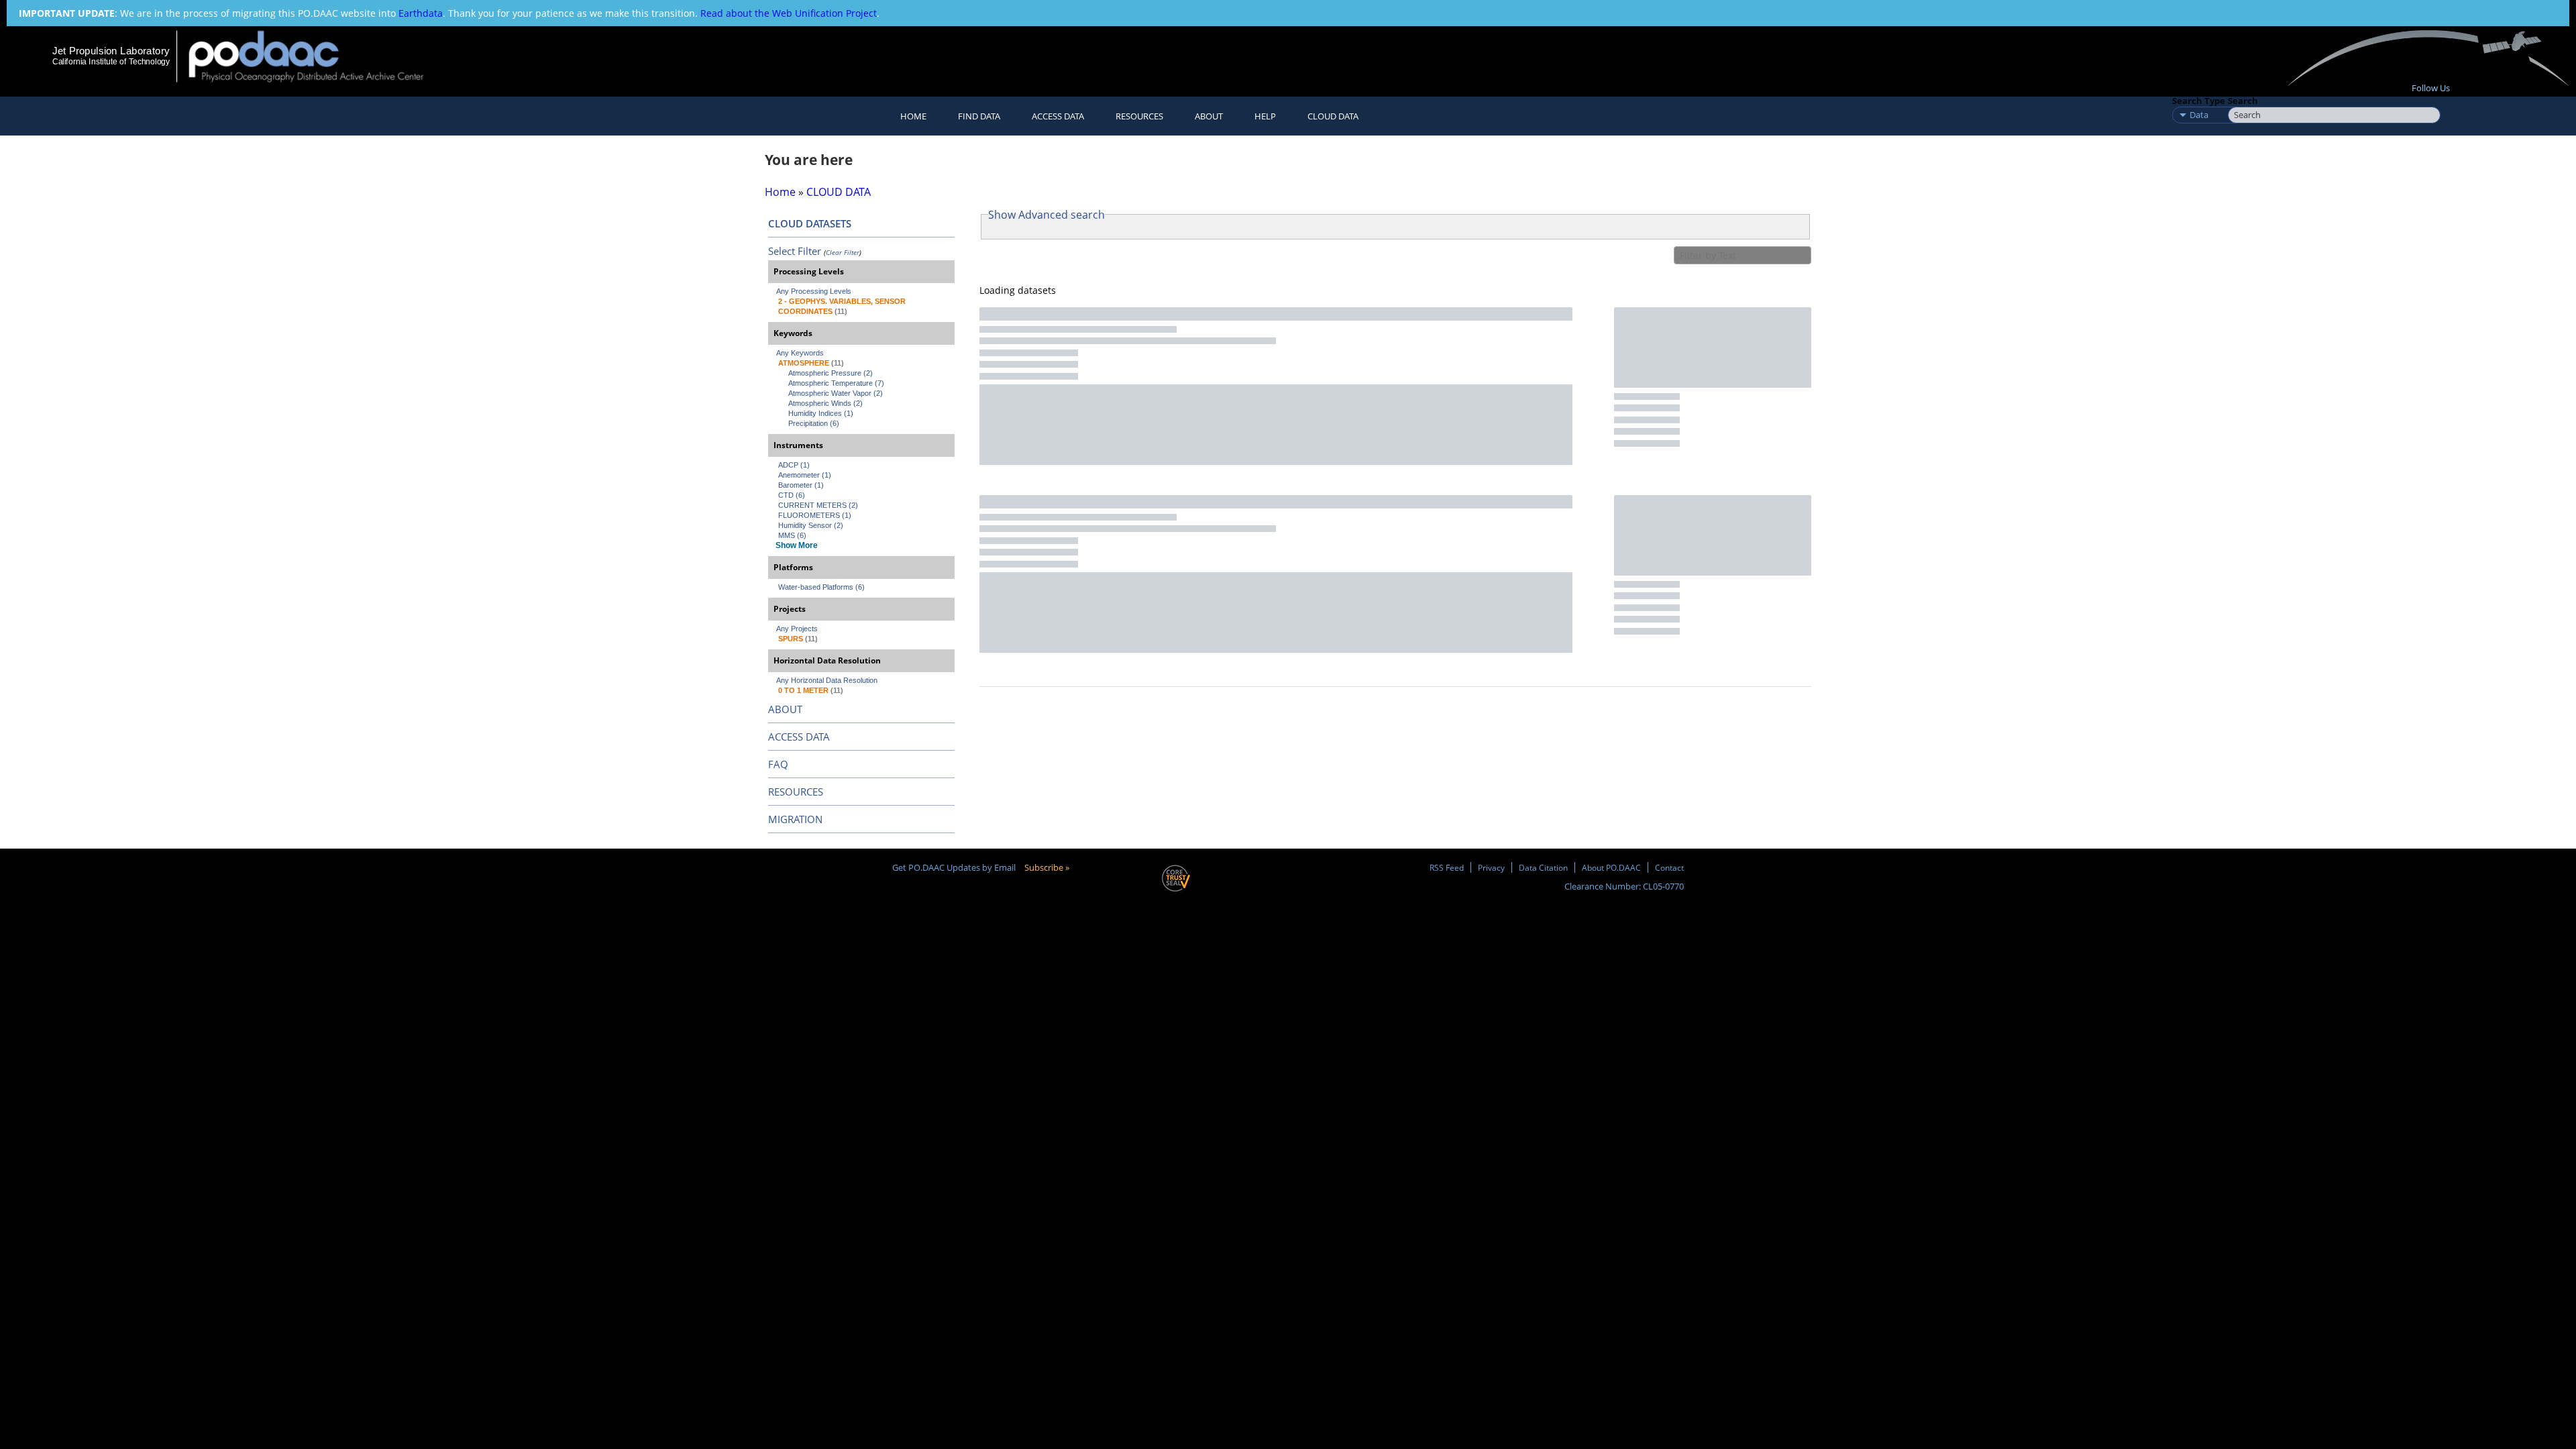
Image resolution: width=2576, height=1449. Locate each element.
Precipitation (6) (814, 423)
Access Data (1058, 116)
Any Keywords (800, 353)
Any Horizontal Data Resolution (827, 680)
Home (913, 116)
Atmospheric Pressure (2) (830, 373)
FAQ (778, 764)
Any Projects (797, 629)
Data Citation (1543, 867)
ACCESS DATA (799, 737)
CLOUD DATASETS (810, 223)
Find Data (979, 116)
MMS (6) (792, 535)
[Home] (318, 56)
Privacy (1491, 867)
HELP (1265, 116)
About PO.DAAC (1611, 867)
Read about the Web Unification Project (789, 13)
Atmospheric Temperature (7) (836, 383)
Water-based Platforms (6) (821, 587)
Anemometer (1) (805, 475)
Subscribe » (1047, 867)
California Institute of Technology (111, 62)
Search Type (2199, 101)
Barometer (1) (801, 485)
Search (2243, 101)
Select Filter (795, 251)
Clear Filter (843, 252)
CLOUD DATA (1333, 116)
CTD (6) (792, 495)
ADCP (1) (794, 465)
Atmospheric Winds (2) (825, 403)
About (1209, 116)
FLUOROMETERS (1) (815, 515)
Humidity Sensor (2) (811, 525)
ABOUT (785, 709)
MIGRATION (795, 819)
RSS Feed (1447, 867)
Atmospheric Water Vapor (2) (836, 393)
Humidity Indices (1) (821, 413)
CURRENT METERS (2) (818, 505)
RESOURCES (1139, 116)
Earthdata (421, 13)
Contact (1669, 867)
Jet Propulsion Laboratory (111, 51)
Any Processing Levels (814, 291)
